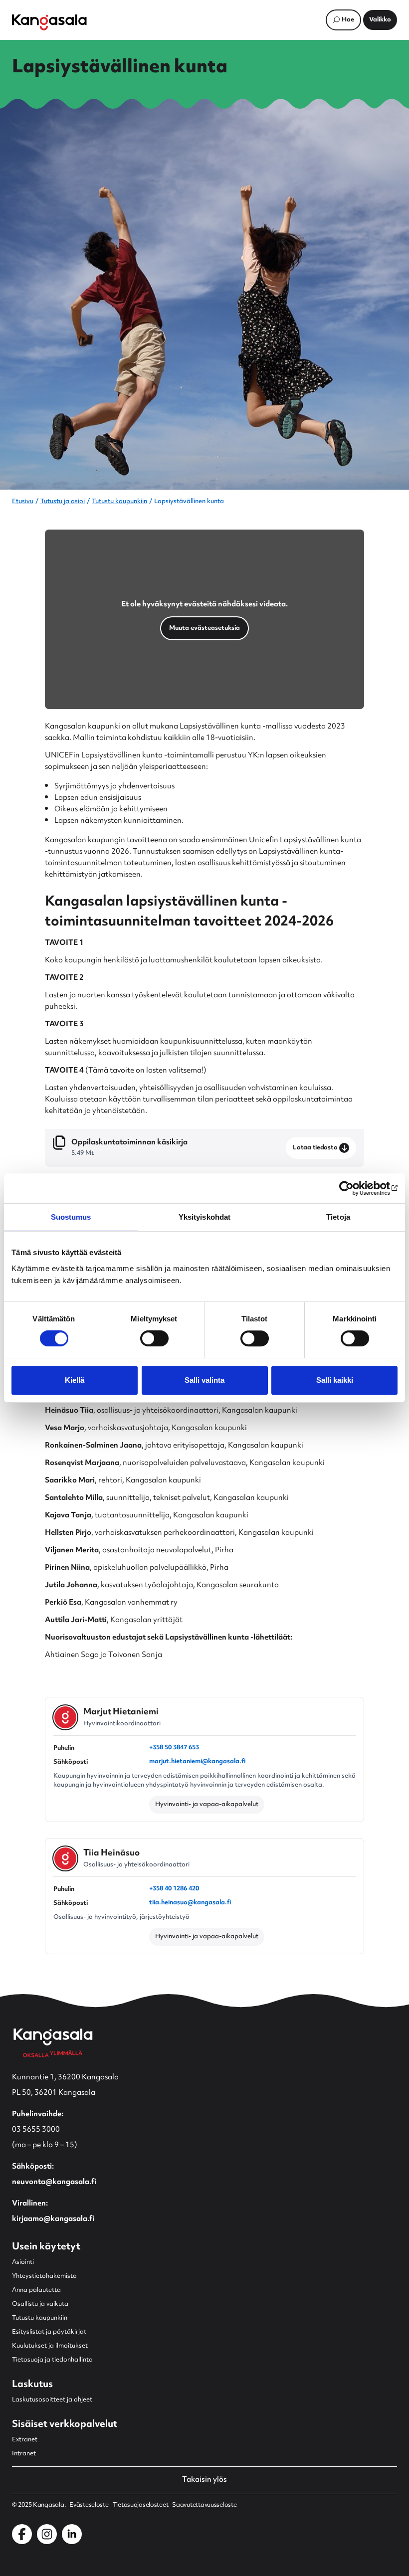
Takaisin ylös (204, 2480)
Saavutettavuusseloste (204, 2505)
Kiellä (75, 1380)
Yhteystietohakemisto (44, 2276)
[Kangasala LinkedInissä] (72, 2534)
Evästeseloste (89, 2505)
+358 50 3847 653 (174, 1748)
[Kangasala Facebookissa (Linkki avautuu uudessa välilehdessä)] (22, 2534)
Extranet (25, 2440)
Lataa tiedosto (315, 1148)
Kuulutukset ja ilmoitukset (50, 2346)
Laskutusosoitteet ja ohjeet (52, 2400)
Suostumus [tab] (71, 1217)
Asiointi (23, 2262)
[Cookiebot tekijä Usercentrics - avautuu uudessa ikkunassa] (354, 1188)
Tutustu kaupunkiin (119, 502)
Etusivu (23, 502)
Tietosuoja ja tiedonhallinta (52, 2360)
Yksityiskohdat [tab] (204, 1217)
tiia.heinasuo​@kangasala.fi (190, 1903)
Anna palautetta (36, 2290)
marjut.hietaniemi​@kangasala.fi (197, 1762)
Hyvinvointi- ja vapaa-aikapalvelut (207, 1805)
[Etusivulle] (49, 22)
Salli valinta (204, 1380)
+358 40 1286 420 (174, 1889)
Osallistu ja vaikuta (40, 2304)
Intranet (24, 2454)
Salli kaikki (335, 1380)
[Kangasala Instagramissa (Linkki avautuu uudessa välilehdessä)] (47, 2534)
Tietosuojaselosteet (141, 2505)
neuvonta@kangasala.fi (54, 2182)
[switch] (154, 1338)
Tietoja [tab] (338, 1217)
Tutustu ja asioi (63, 502)
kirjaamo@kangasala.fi (53, 2219)
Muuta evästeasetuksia (204, 628)
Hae (348, 20)
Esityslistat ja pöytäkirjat (49, 2332)
